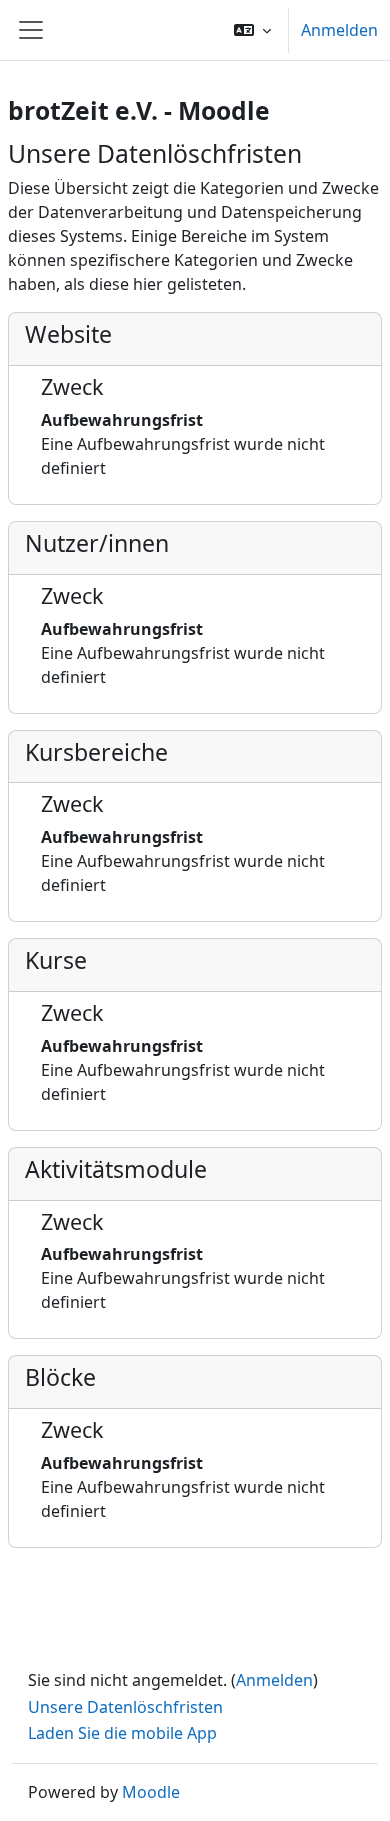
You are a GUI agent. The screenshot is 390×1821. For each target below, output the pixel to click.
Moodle (151, 1792)
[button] (252, 30)
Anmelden (339, 30)
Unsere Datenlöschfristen (125, 1707)
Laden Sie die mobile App (122, 1733)
